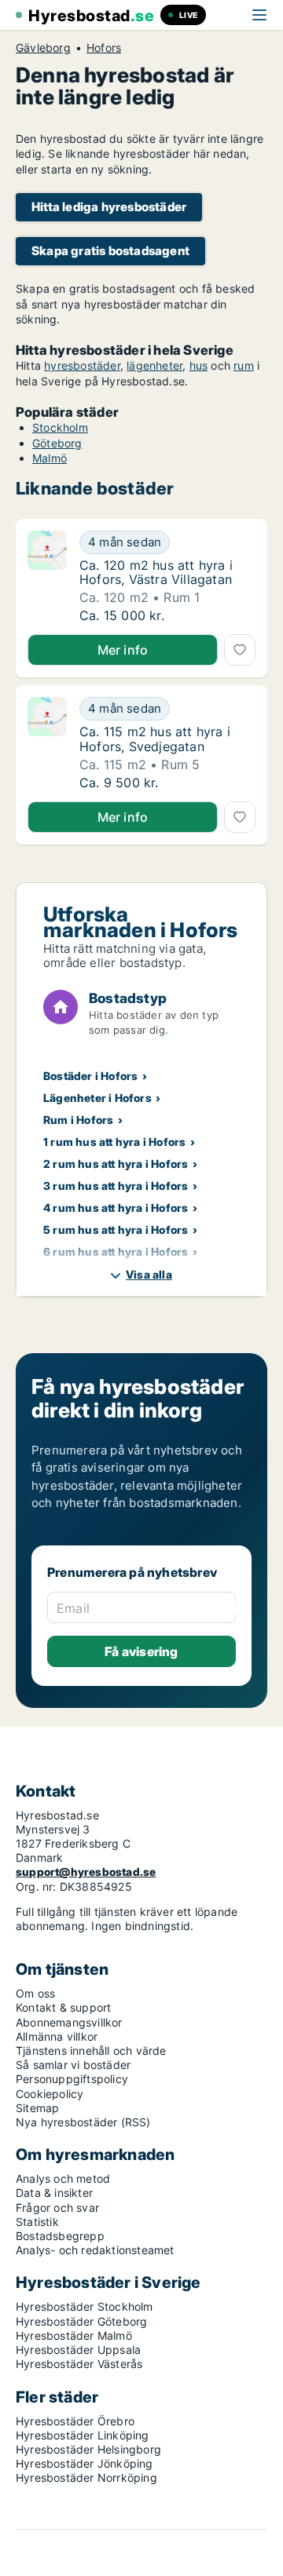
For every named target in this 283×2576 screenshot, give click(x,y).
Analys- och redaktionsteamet (95, 2250)
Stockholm (60, 427)
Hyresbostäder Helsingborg (88, 2449)
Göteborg (57, 443)
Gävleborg (43, 48)
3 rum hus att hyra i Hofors (116, 1186)
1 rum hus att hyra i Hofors (114, 1142)
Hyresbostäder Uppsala (78, 2350)
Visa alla (149, 1274)
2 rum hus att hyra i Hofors (116, 1164)
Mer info (123, 650)
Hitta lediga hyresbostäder (109, 207)
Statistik (37, 2222)
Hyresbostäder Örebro (75, 2421)
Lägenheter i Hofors (97, 1098)
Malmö (50, 458)
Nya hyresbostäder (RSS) (83, 2122)
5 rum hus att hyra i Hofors (116, 1230)
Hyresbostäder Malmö (74, 2335)
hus (199, 365)
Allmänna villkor (57, 2036)
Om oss (35, 1993)
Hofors (104, 48)
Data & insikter (54, 2193)
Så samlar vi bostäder (73, 2065)
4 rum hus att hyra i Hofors (116, 1208)
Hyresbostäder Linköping (83, 2435)
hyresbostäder (82, 365)
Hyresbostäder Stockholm (85, 2306)
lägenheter (154, 365)
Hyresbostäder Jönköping (85, 2463)
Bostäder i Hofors (90, 1076)
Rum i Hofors (78, 1120)
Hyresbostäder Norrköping (86, 2477)
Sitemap (37, 2108)
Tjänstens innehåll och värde (91, 2051)
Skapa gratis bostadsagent (110, 251)
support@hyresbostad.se (86, 1872)
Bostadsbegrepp (60, 2236)
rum (244, 365)
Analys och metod (63, 2178)
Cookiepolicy (50, 2094)
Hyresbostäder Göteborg (81, 2321)
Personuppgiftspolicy (72, 2079)
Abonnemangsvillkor (69, 2022)
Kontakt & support (63, 2007)
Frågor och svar (57, 2207)
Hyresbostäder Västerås (79, 2364)
